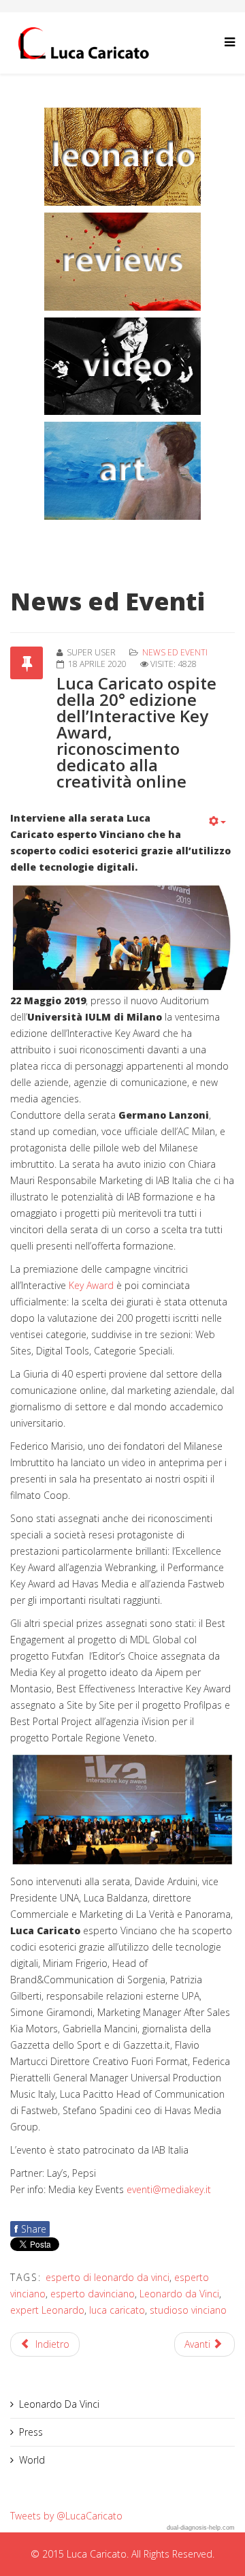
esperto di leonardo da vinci (108, 2277)
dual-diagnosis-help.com (201, 2528)
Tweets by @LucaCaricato (66, 2516)
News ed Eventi (175, 652)
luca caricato (117, 2310)
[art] (122, 471)
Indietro (51, 2344)
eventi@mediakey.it (169, 2189)
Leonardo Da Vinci (59, 2404)
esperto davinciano (93, 2294)
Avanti (199, 2344)
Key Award (91, 1285)
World (32, 2460)
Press (31, 2432)
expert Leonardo (47, 2310)
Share (30, 2229)
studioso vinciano (188, 2310)
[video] (122, 367)
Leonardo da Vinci (179, 2294)
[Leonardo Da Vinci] (122, 157)
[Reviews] (122, 262)
